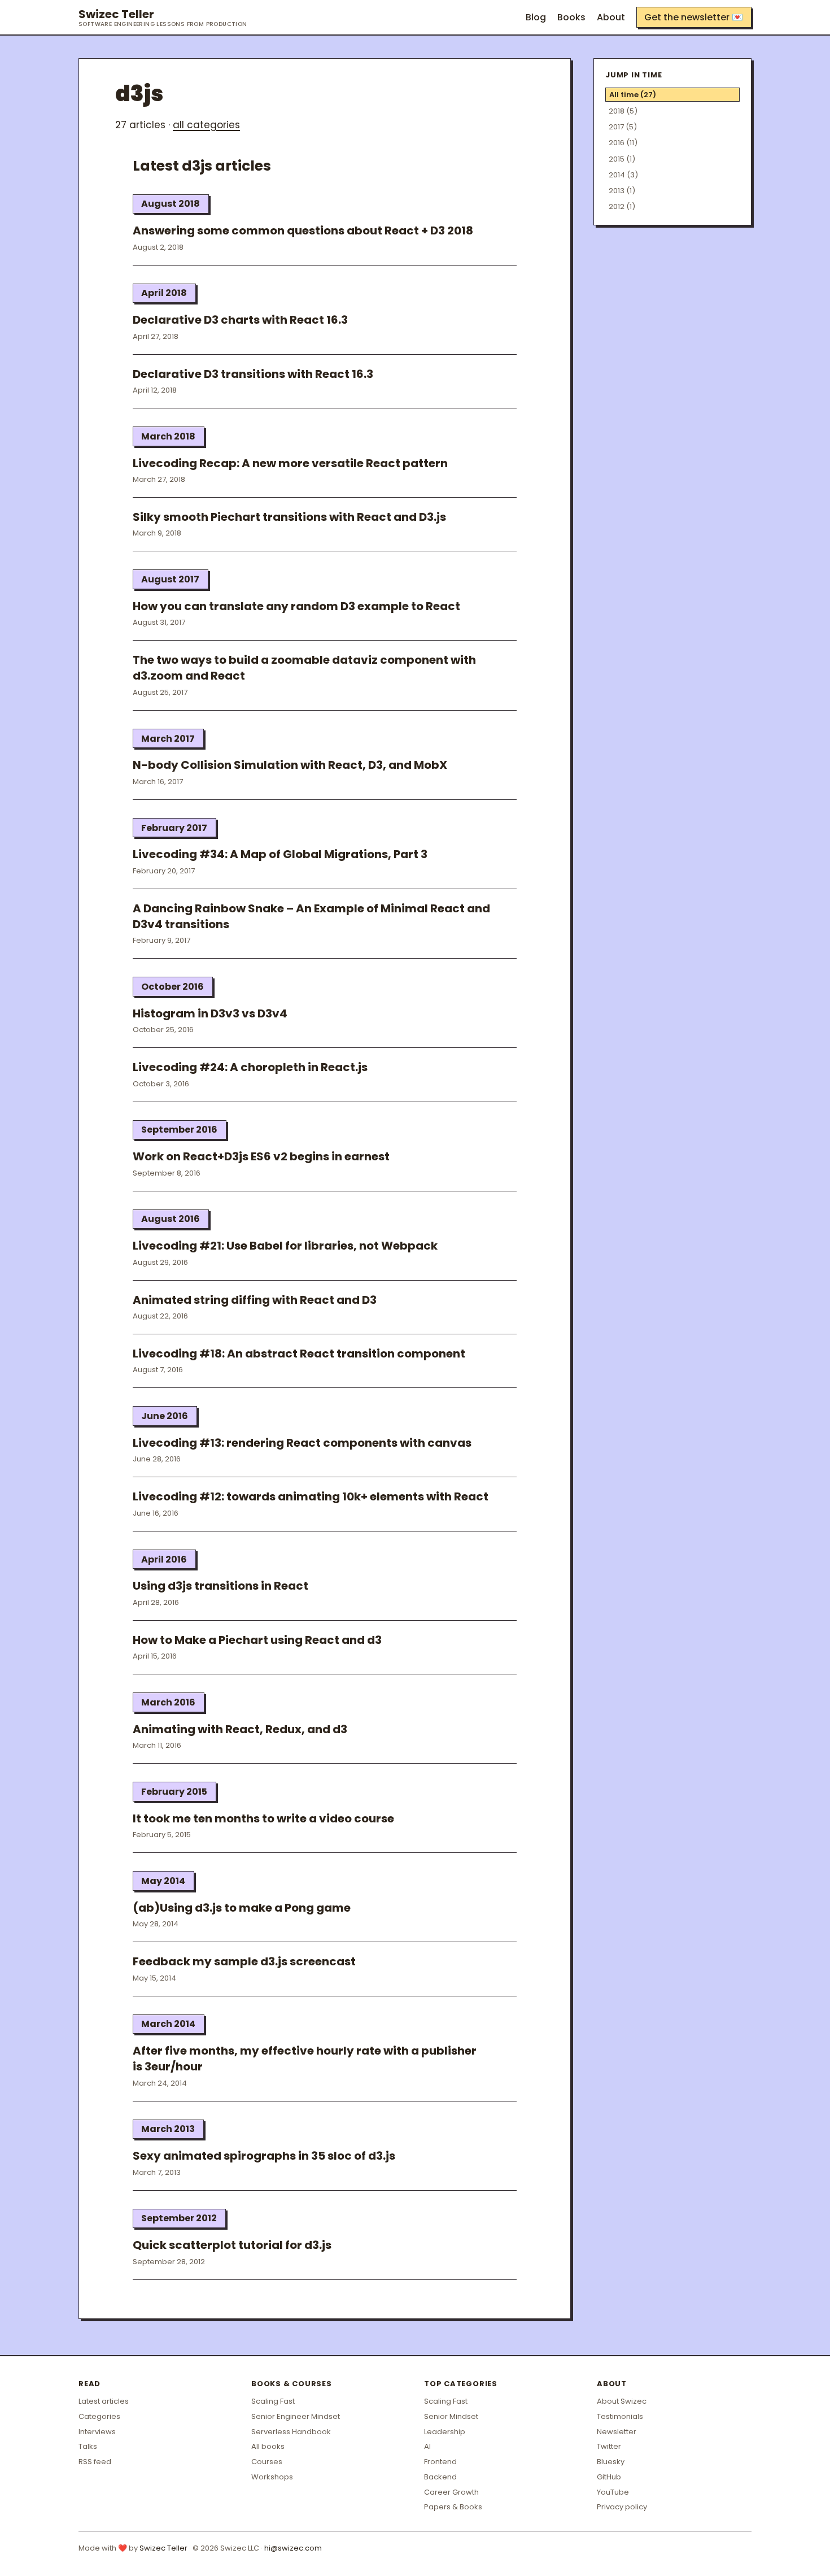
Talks (88, 2446)
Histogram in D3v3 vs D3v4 (210, 1013)
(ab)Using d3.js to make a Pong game (242, 1908)
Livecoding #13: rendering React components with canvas (302, 1443)
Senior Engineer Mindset (296, 2416)
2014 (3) (623, 175)
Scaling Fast (273, 2401)
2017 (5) (623, 127)
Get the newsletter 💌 (694, 17)
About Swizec (622, 2401)
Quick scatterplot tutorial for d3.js (232, 2245)
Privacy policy (622, 2507)
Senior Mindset (451, 2416)
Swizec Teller (163, 18)
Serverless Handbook (291, 2432)
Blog (536, 17)
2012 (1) (622, 206)
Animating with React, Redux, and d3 (240, 1729)
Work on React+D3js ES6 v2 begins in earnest (261, 1156)
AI (427, 2446)
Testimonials (620, 2416)
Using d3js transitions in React (220, 1586)
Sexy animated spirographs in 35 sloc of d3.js (264, 2156)
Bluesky (611, 2462)
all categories (206, 125)
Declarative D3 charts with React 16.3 (240, 320)
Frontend (440, 2462)
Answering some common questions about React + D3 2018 (303, 230)
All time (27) (633, 95)
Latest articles (104, 2401)
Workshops (272, 2477)
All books (268, 2446)
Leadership (445, 2432)
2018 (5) (623, 111)
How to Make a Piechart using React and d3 (257, 1640)
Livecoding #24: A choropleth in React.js (250, 1067)
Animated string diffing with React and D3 (255, 1300)
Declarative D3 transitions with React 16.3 (253, 374)
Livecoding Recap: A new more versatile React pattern (290, 463)
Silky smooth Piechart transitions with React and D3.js (289, 517)
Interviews (97, 2432)
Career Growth (451, 2492)
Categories (99, 2416)
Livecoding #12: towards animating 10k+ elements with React (311, 1496)
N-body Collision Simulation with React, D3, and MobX (290, 765)
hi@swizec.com (293, 2548)
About (611, 17)
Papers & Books (453, 2507)
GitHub (609, 2477)
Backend (440, 2477)
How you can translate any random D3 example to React (296, 606)
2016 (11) (623, 143)
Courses (267, 2462)
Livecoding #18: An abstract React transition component (299, 1354)
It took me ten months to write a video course (263, 1818)
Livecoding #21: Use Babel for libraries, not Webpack (285, 1246)
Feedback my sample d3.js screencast (244, 1961)
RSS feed (95, 2462)
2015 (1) (622, 159)
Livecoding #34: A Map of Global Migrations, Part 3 (280, 854)
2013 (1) (622, 191)
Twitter (609, 2446)
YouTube (613, 2492)
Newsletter (617, 2432)
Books (571, 17)
